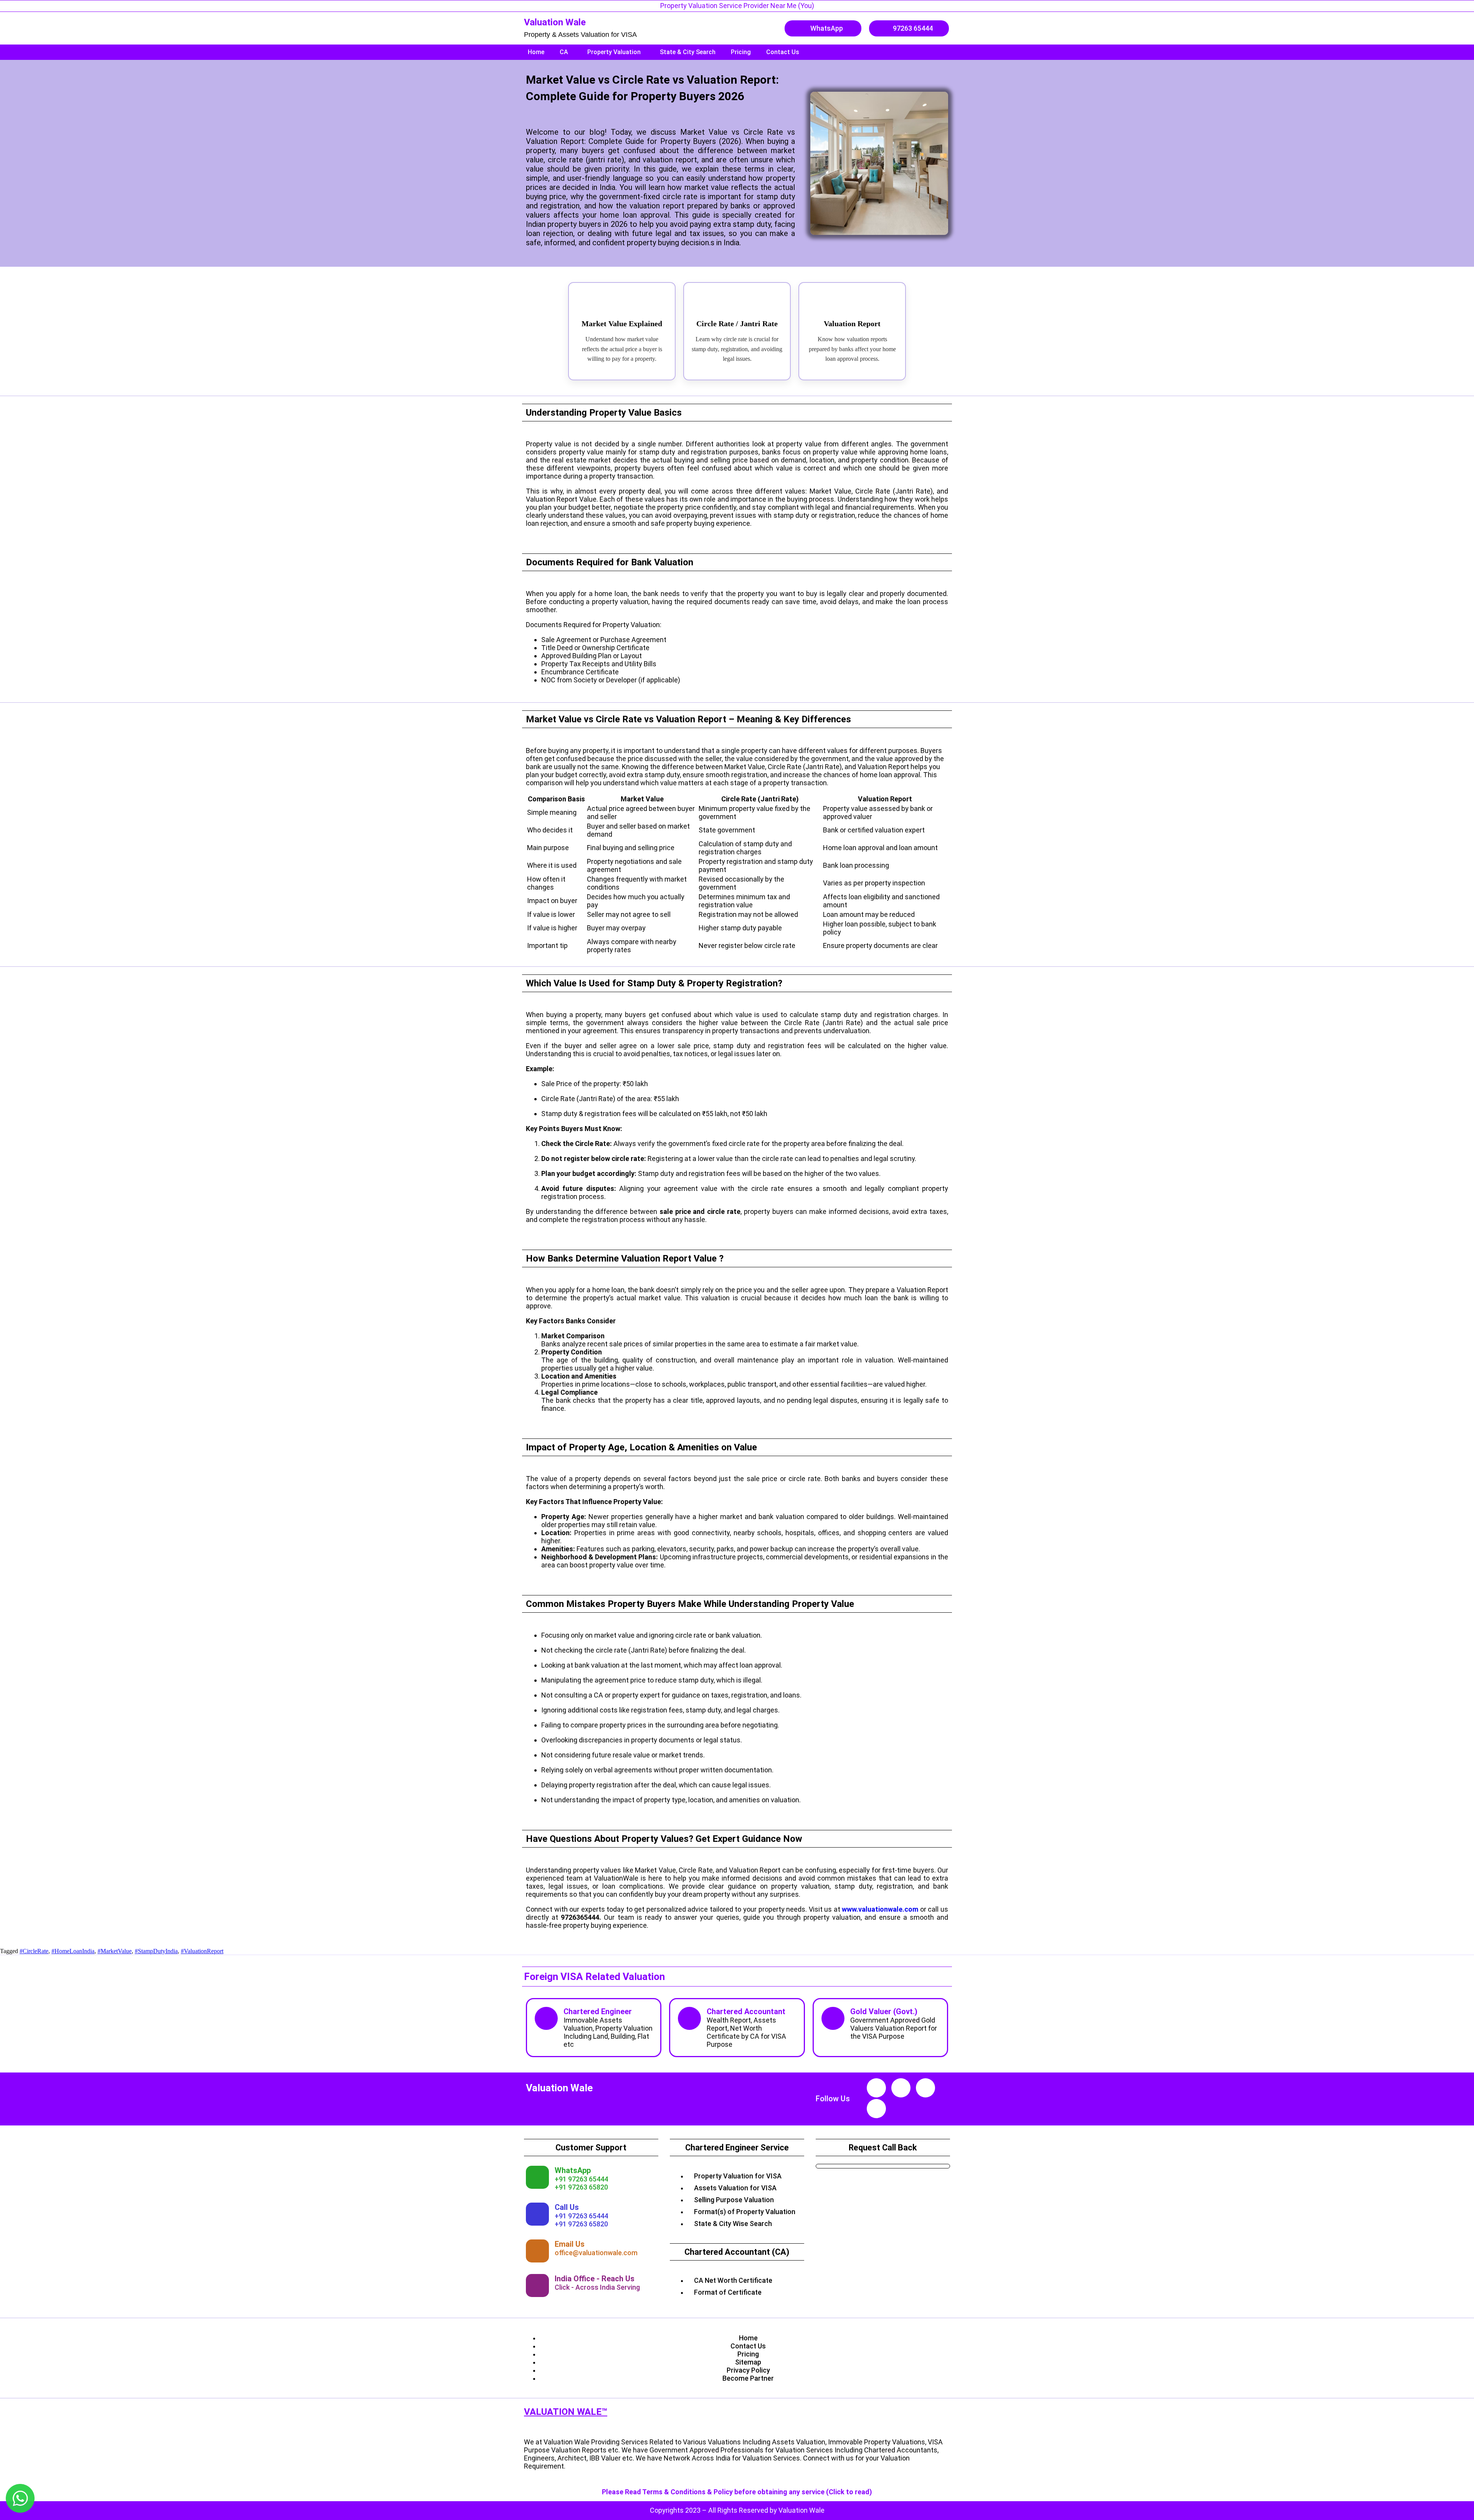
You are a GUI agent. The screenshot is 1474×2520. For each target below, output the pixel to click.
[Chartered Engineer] (546, 2018)
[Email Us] (537, 2251)
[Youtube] (876, 2088)
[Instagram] (901, 2088)
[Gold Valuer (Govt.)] (833, 2018)
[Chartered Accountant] (689, 2018)
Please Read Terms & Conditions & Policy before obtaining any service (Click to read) (737, 2492)
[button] (566, 52)
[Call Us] (537, 2214)
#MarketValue (115, 1951)
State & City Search (688, 52)
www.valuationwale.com (880, 1909)
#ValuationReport (202, 1951)
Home (536, 52)
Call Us (567, 2207)
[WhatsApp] (537, 2177)
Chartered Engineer (598, 2011)
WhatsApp (573, 2170)
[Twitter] (876, 2109)
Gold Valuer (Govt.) (884, 2011)
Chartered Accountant (746, 2011)
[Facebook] (925, 2088)
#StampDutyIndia (156, 1951)
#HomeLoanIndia (73, 1951)
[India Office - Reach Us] (537, 2286)
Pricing (741, 52)
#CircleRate (34, 1951)
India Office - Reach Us (595, 2279)
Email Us (570, 2244)
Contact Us (783, 52)
